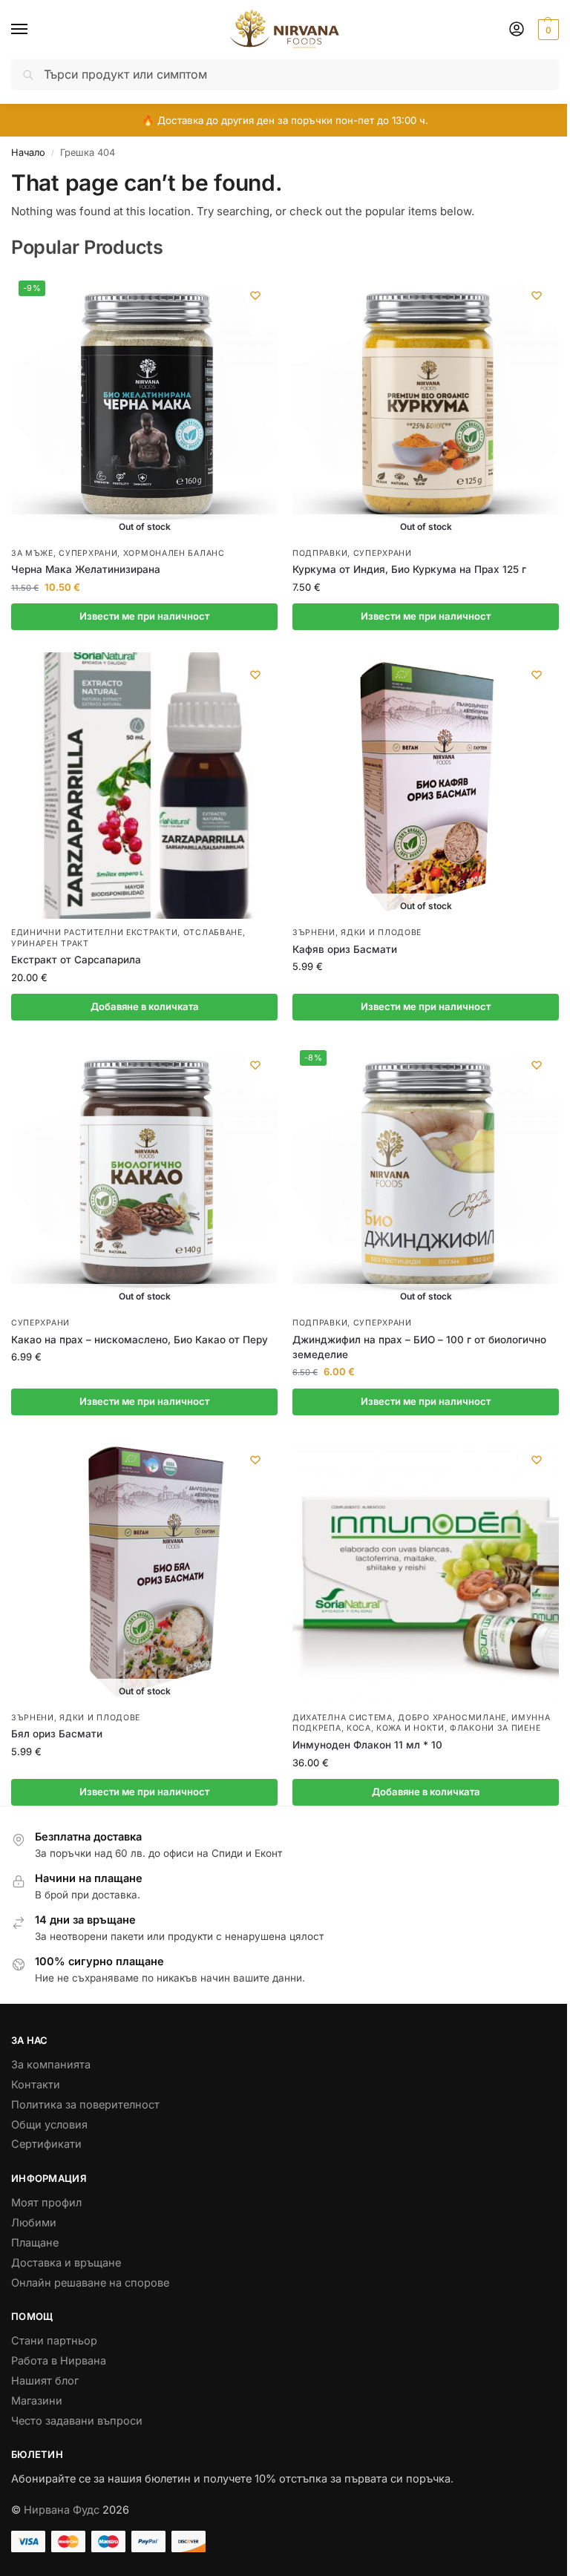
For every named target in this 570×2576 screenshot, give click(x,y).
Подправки (320, 553)
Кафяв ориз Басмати (345, 949)
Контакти (36, 2085)
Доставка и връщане (66, 2263)
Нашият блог (45, 2381)
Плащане (35, 2243)
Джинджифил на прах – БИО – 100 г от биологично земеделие (419, 1347)
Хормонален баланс (174, 553)
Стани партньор (54, 2341)
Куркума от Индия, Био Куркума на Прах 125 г (409, 569)
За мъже (32, 553)
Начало (28, 153)
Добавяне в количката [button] (145, 1006)
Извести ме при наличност (144, 616)
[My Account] (517, 30)
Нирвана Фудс (62, 2510)
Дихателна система (343, 1718)
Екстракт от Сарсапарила (76, 960)
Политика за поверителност (85, 2105)
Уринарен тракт (50, 944)
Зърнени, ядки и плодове (357, 933)
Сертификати (46, 2144)
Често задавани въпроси (77, 2421)
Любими (34, 2223)
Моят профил (46, 2203)
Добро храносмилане (452, 1718)
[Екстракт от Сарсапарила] (144, 786)
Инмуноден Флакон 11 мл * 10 (367, 1745)
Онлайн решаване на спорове (90, 2283)
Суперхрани (88, 553)
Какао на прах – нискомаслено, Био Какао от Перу (140, 1340)
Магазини (37, 2401)
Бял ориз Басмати (57, 1734)
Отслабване (213, 933)
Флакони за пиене (495, 1728)
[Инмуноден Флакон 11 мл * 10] (426, 1571)
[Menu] (33, 30)
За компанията (51, 2065)
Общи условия (49, 2125)
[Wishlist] (255, 295)
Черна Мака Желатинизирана (86, 569)
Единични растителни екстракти (94, 933)
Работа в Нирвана (59, 2361)
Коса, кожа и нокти (396, 1728)
